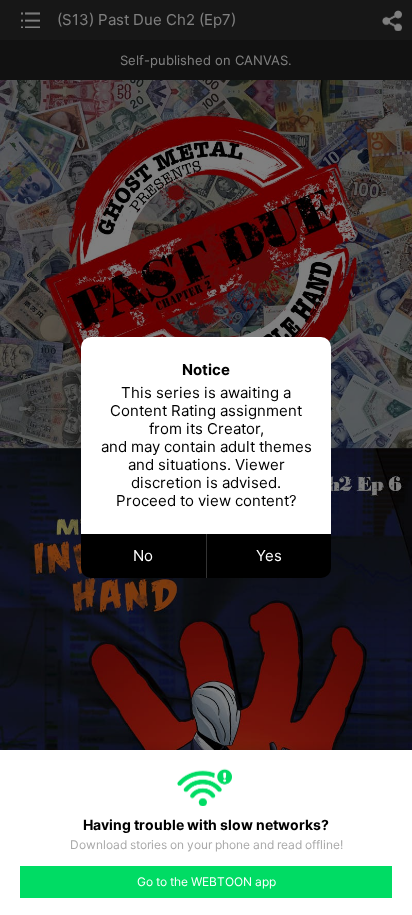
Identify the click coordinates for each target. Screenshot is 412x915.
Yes (269, 555)
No (143, 555)
